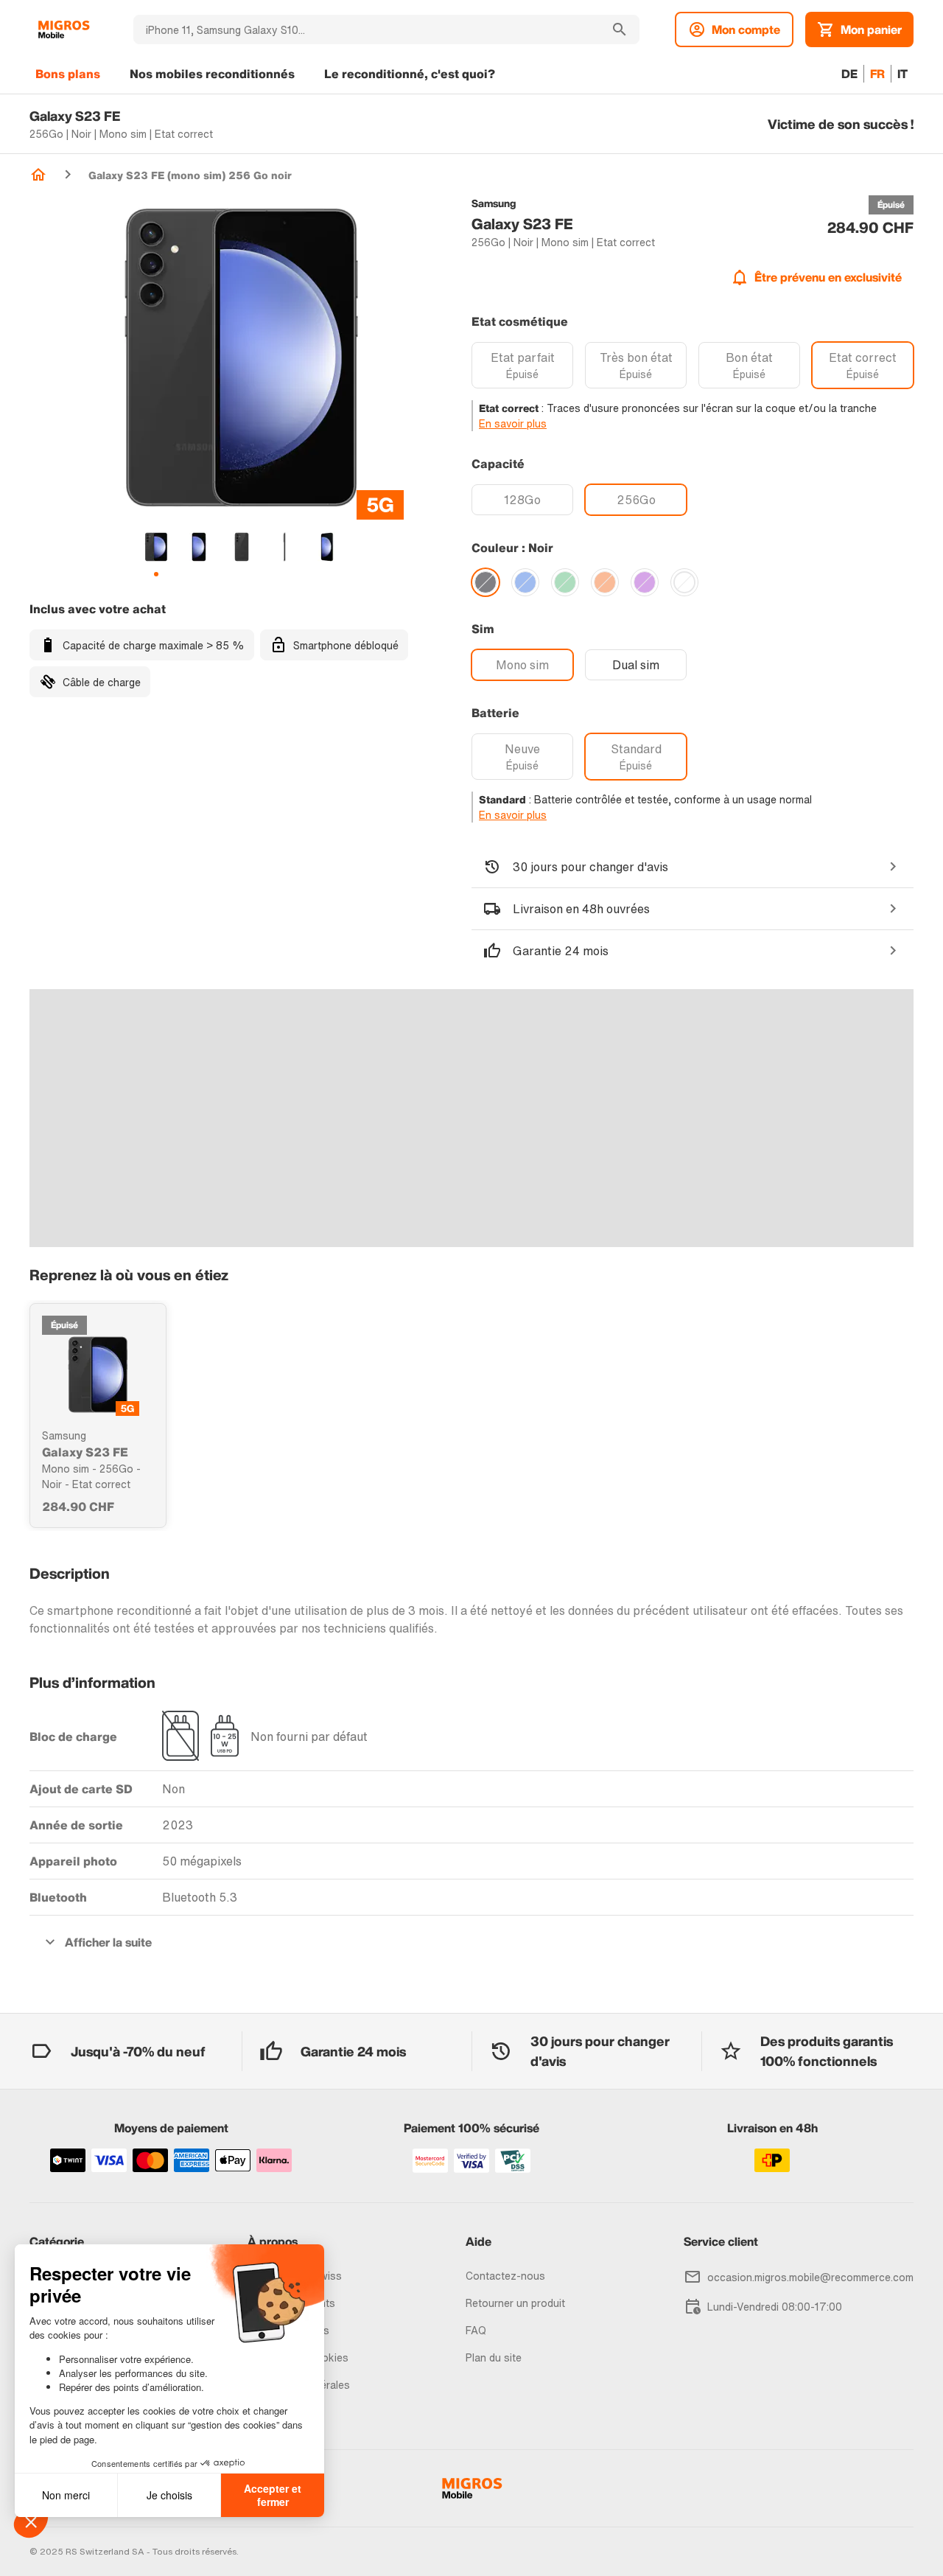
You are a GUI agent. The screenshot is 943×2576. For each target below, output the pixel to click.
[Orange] (605, 582)
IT (902, 74)
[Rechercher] (620, 29)
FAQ (476, 2330)
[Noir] (485, 582)
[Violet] (645, 582)
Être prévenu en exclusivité (828, 277)
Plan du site (494, 2357)
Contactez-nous (505, 2276)
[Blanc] (684, 582)
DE (849, 74)
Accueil (38, 175)
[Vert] (565, 582)
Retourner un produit (515, 2303)
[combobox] (367, 29)
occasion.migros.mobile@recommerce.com (810, 2277)
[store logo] (64, 29)
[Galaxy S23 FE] (98, 1375)
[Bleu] (525, 582)
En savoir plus (513, 423)
